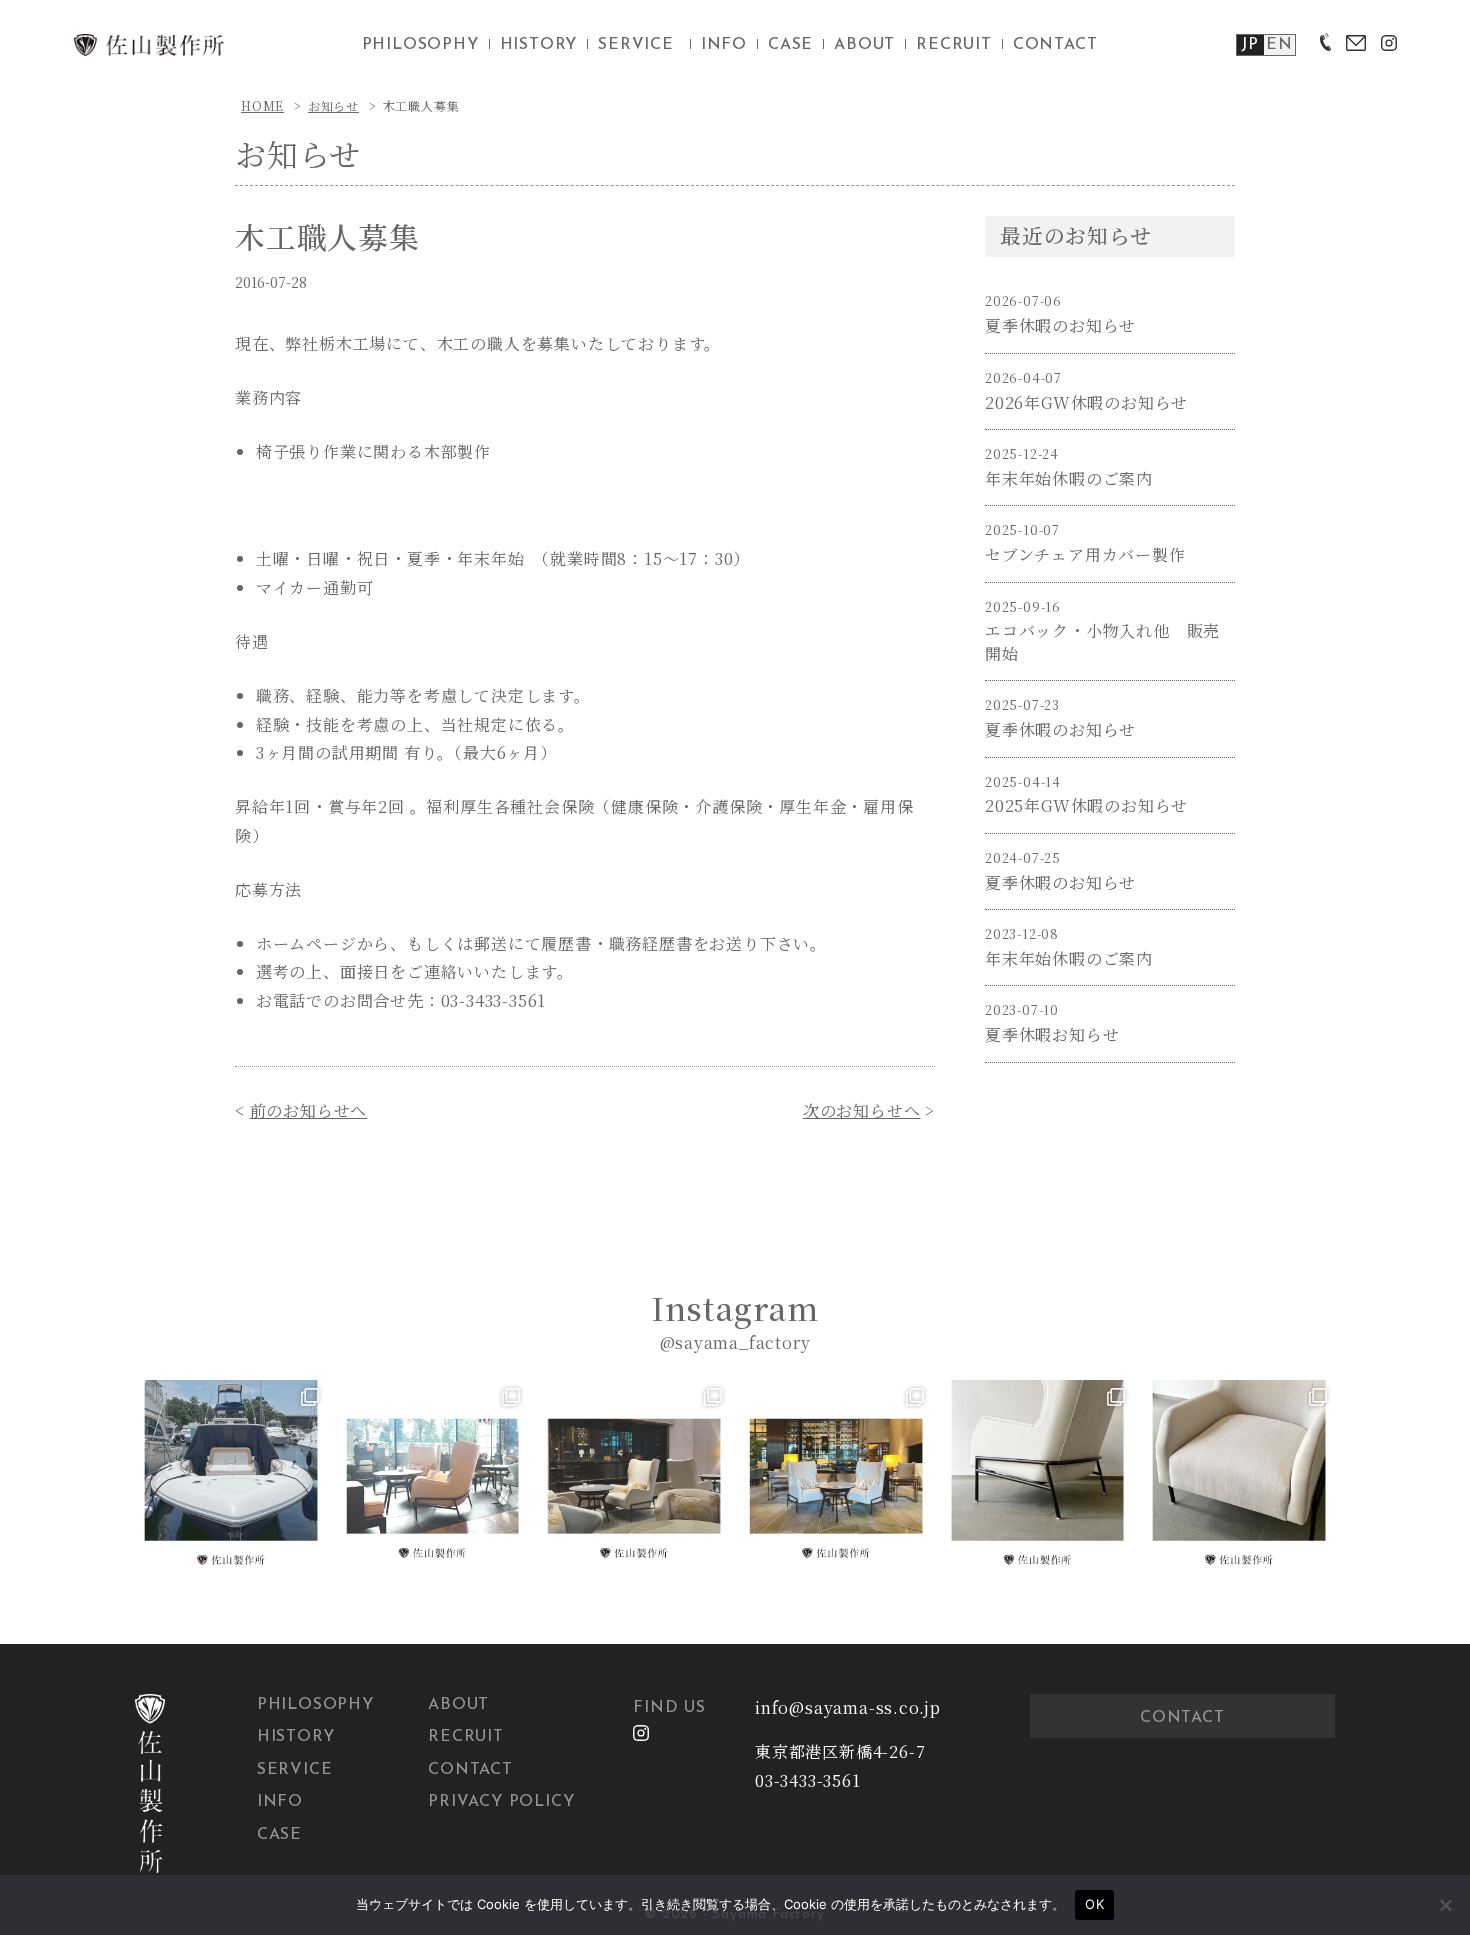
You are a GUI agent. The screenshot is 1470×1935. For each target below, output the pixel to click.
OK (1094, 1904)
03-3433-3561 (808, 1780)
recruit (954, 45)
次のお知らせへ (862, 1110)
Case (279, 1835)
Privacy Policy (501, 1802)
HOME (262, 105)
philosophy (420, 45)
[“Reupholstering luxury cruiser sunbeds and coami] (231, 1476)
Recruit (466, 1737)
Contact (470, 1770)
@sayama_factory (735, 1342)
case (790, 45)
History (296, 1737)
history (539, 45)
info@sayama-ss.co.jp (848, 1707)
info (724, 45)
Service (295, 1770)
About (458, 1705)
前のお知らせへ (309, 1110)
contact (1055, 45)
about (864, 45)
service (636, 45)
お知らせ (333, 105)
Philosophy (315, 1705)
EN (1279, 45)
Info (280, 1802)
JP (1250, 45)
